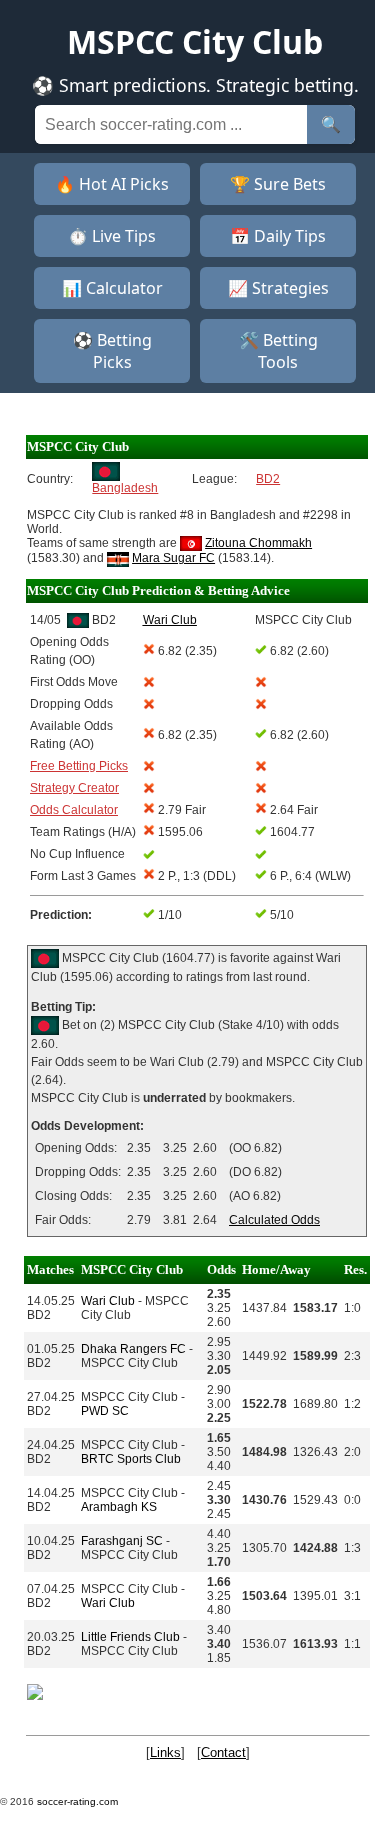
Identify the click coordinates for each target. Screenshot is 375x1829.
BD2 (268, 479)
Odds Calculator (74, 810)
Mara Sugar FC (173, 558)
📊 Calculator (112, 288)
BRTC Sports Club (131, 1459)
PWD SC (105, 1411)
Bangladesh (125, 488)
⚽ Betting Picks (112, 351)
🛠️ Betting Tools (278, 351)
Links (165, 1752)
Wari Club (108, 1301)
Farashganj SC (122, 1541)
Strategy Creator (74, 788)
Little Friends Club (130, 1637)
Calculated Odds (274, 1220)
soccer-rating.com (77, 1801)
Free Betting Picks (79, 766)
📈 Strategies (278, 288)
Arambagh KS (119, 1507)
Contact (223, 1752)
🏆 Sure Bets (278, 184)
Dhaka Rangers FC (133, 1349)
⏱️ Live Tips (112, 236)
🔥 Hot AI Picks (112, 184)
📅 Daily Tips (278, 236)
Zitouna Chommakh (258, 543)
